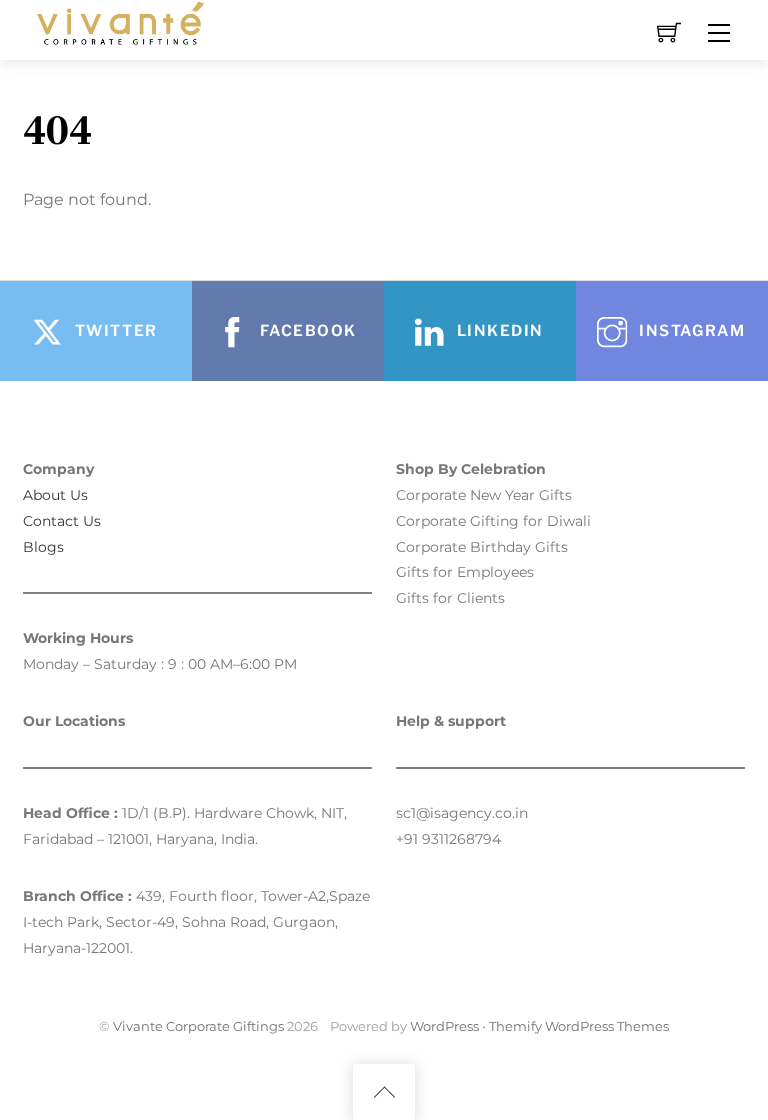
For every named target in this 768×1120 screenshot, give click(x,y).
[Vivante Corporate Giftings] (118, 21)
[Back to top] (384, 1092)
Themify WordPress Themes (579, 1026)
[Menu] (719, 33)
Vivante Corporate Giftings (198, 1026)
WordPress (444, 1026)
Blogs (43, 547)
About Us (55, 495)
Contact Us (62, 521)
